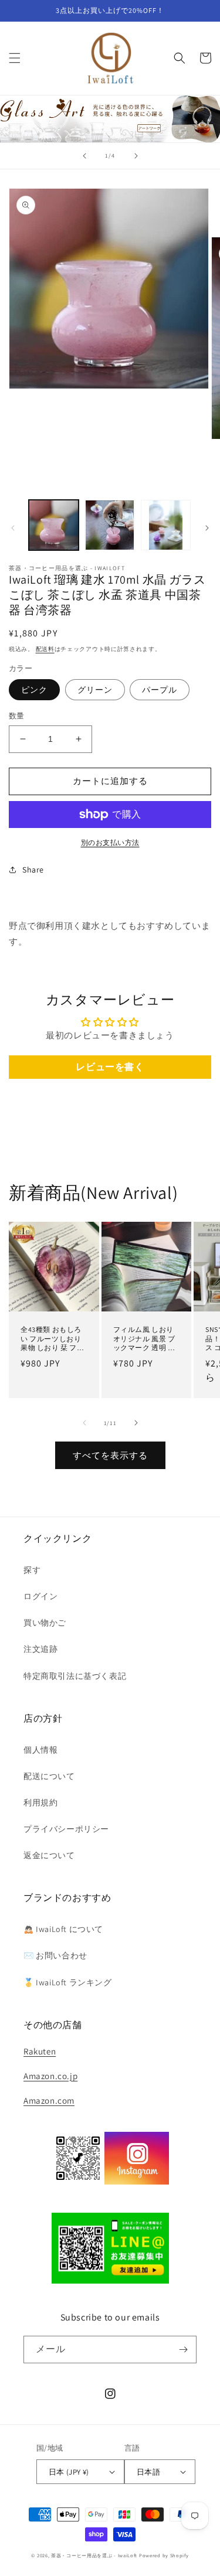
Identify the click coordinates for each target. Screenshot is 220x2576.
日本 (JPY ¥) (69, 2472)
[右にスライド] (207, 528)
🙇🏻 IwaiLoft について (63, 1929)
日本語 (148, 2472)
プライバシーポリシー (66, 1829)
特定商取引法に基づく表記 (75, 1676)
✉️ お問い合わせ (55, 1955)
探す (32, 1570)
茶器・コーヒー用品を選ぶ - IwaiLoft (94, 2555)
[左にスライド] (13, 528)
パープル (160, 690)
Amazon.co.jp (50, 2076)
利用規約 (40, 1802)
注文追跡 (40, 1649)
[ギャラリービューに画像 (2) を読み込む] (109, 525)
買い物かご (45, 1623)
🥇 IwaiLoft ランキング (68, 1982)
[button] (15, 58)
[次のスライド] (136, 156)
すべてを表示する (110, 1455)
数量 (17, 716)
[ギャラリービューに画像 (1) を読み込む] (54, 525)
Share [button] (33, 870)
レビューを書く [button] (110, 1067)
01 (110, 118)
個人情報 (40, 1750)
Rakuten (40, 2051)
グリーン (95, 690)
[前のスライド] (84, 156)
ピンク (34, 690)
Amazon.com (49, 2100)
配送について (49, 1776)
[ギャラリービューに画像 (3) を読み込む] (166, 525)
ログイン (40, 1596)
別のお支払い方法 (110, 842)
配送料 (45, 649)
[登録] (183, 2350)
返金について (49, 1855)
